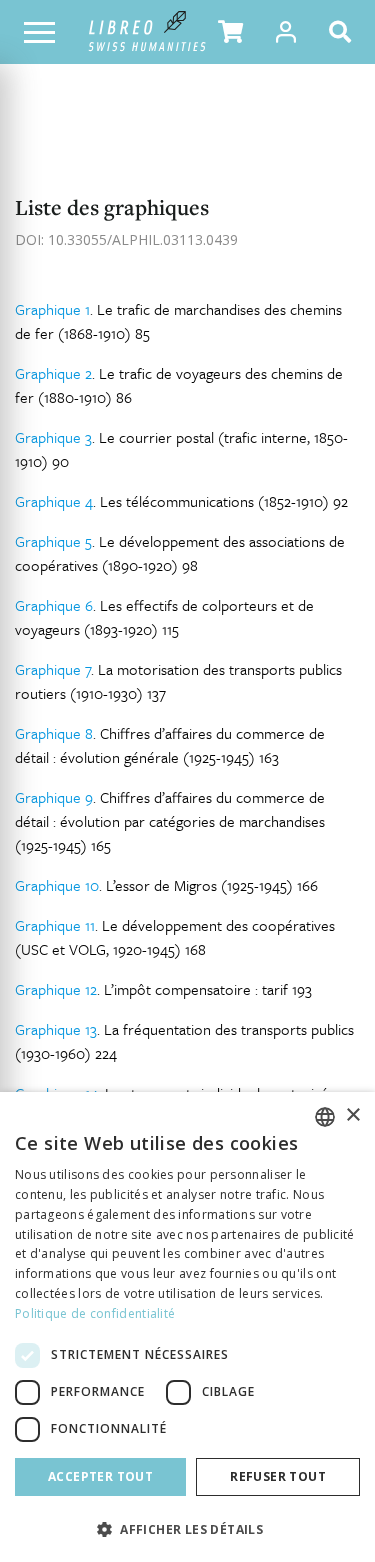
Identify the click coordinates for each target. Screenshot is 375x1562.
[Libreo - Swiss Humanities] (147, 32)
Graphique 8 (54, 733)
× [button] (352, 1115)
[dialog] (187, 1327)
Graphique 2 (53, 373)
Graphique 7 (53, 669)
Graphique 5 (53, 541)
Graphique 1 (52, 309)
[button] (230, 32)
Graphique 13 (56, 1029)
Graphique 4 (54, 501)
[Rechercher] (344, 32)
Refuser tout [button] (278, 1476)
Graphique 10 (57, 885)
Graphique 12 (56, 989)
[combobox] (325, 1117)
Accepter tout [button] (100, 1476)
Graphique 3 (53, 437)
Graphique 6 (54, 605)
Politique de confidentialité (95, 1313)
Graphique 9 (54, 797)
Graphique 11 (55, 925)
